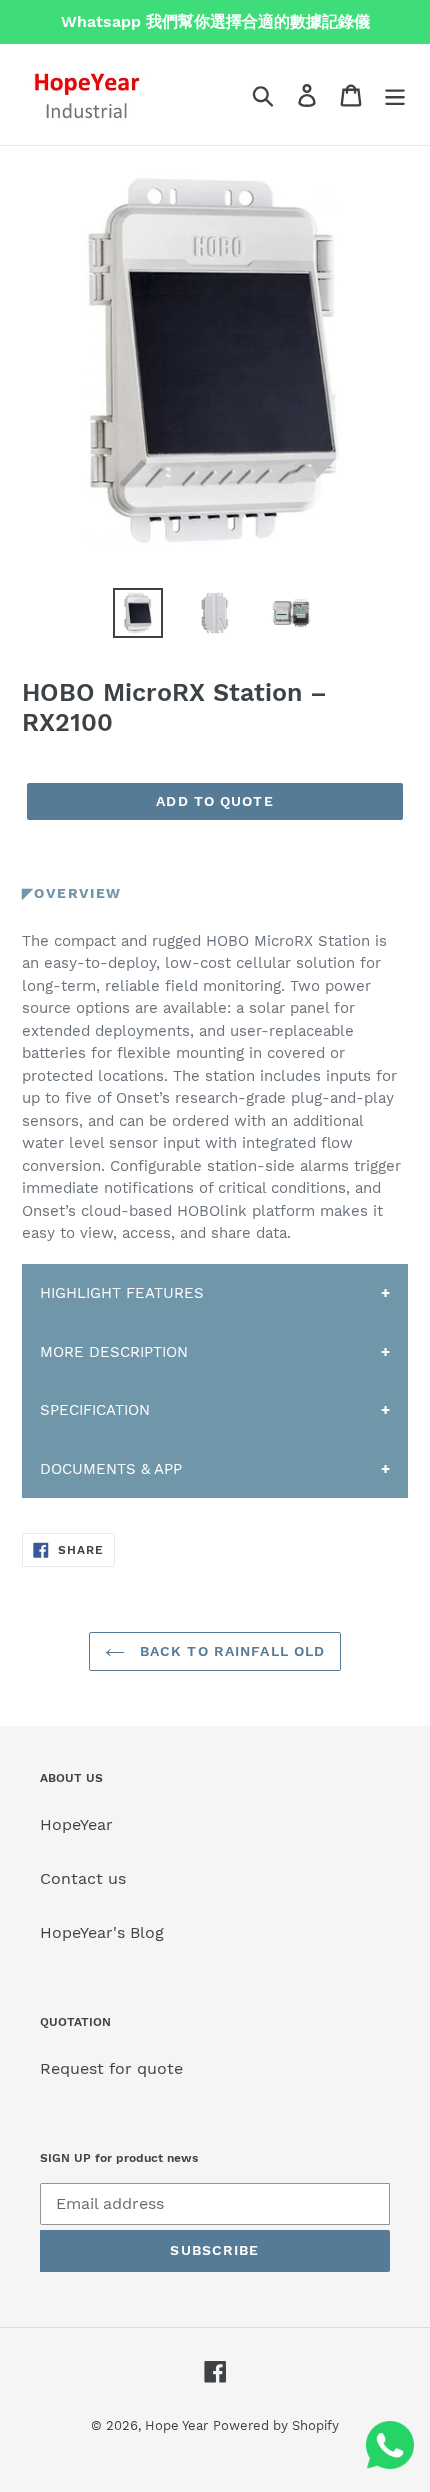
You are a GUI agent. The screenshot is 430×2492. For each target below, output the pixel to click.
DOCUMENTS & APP (111, 1469)
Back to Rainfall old (230, 1651)
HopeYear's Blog (102, 1932)
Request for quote (111, 2068)
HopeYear (76, 1824)
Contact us (83, 1878)
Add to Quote (214, 801)
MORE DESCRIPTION (114, 1352)
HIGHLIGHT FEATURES (122, 1293)
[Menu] (395, 94)
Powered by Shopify (276, 2425)
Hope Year (176, 2425)
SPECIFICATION (95, 1410)
